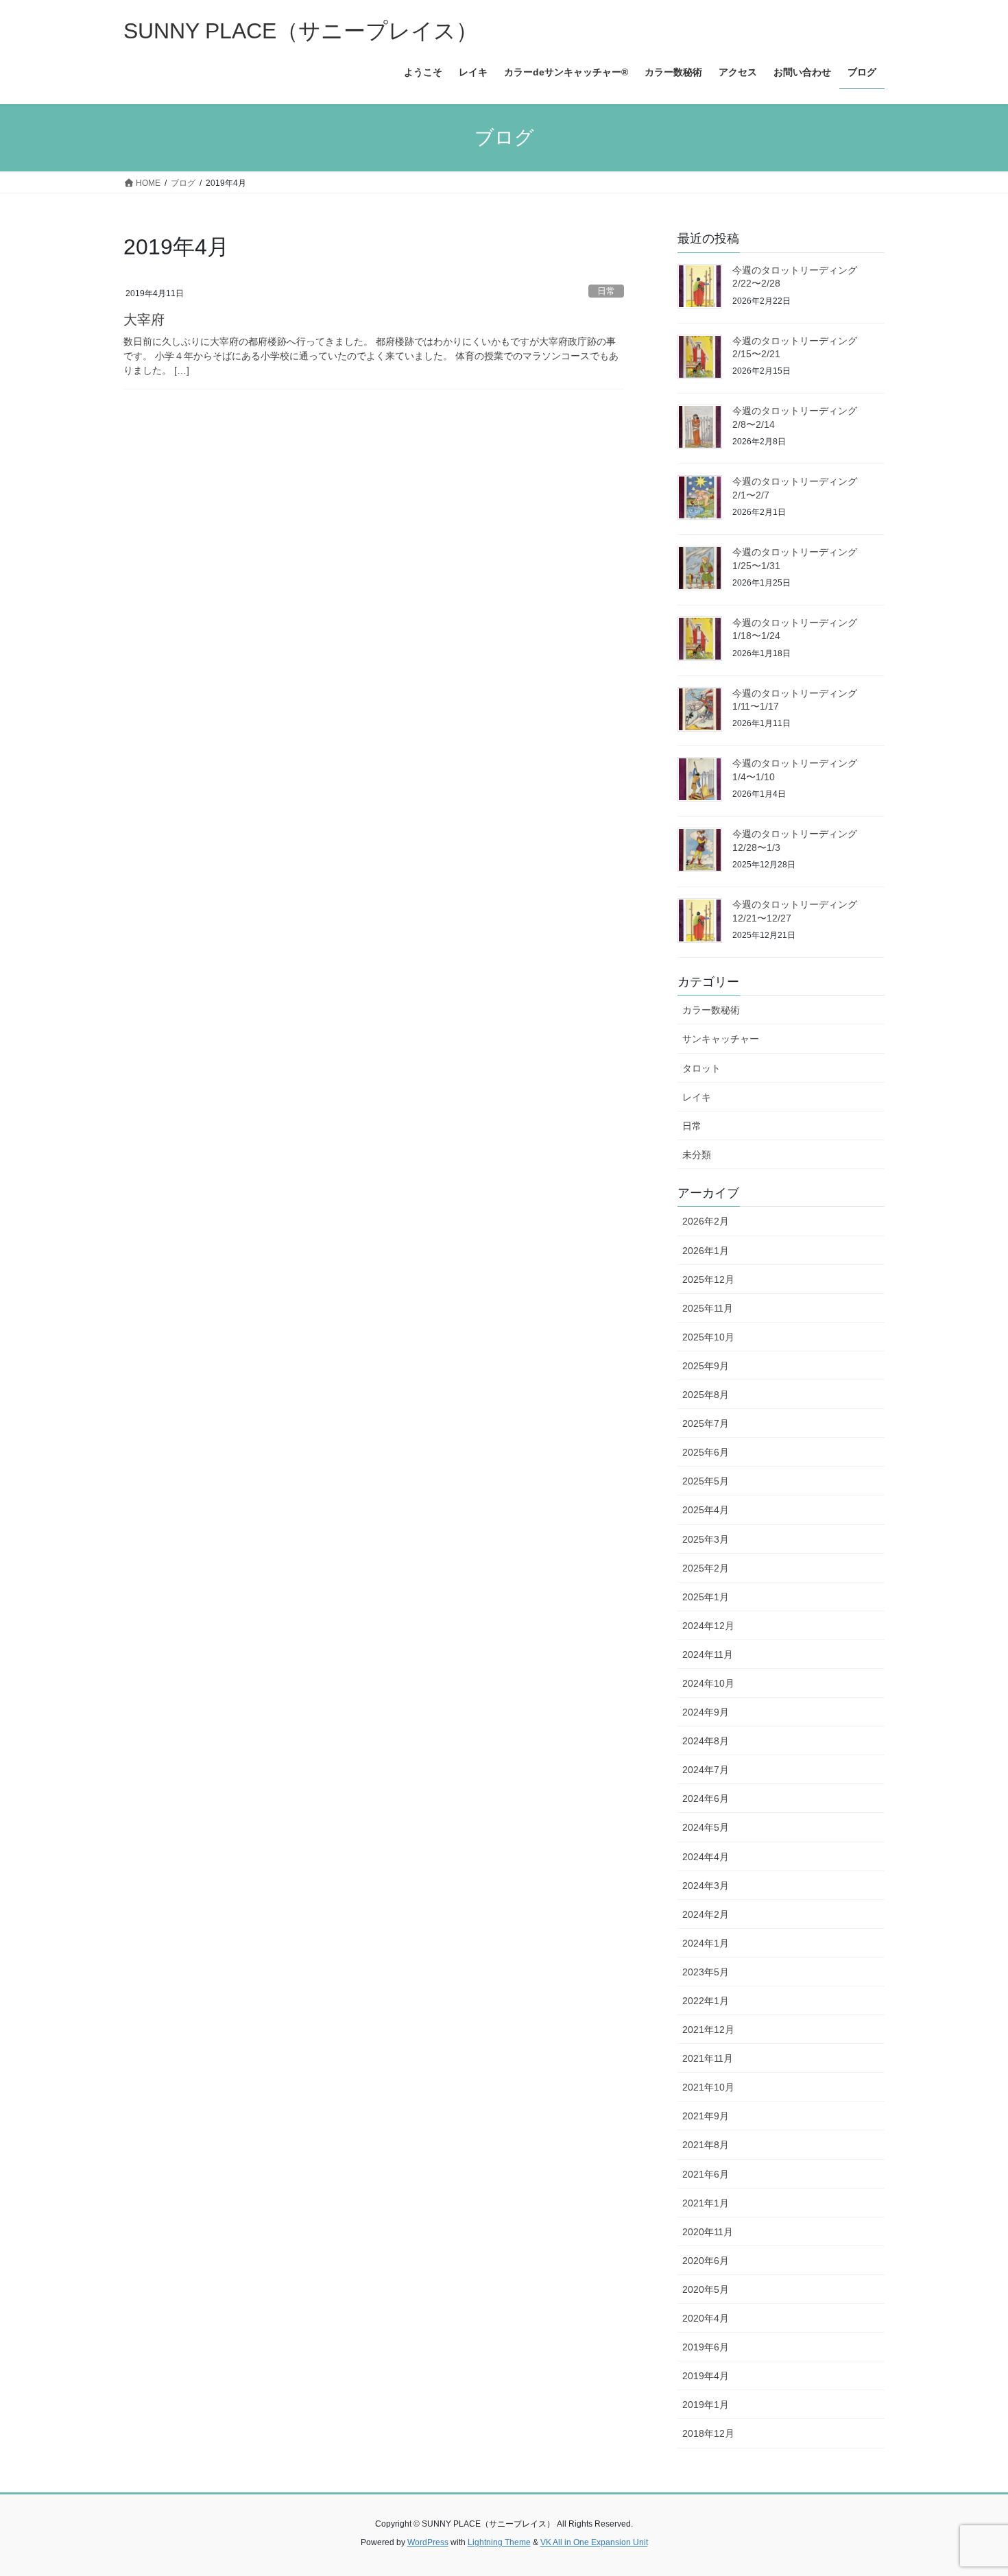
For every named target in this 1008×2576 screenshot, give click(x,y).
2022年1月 (706, 2001)
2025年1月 (706, 1597)
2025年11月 (708, 1308)
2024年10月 (708, 1683)
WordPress (428, 2542)
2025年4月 (706, 1510)
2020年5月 (706, 2289)
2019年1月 (706, 2405)
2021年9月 (706, 2116)
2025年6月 (706, 1452)
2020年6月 (706, 2261)
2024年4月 (706, 1857)
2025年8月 (706, 1395)
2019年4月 (706, 2376)
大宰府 (144, 320)
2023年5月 (706, 1972)
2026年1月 (706, 1251)
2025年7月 (706, 1423)
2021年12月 (708, 2030)
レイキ (697, 1097)
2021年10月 (708, 2087)
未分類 (697, 1155)
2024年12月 (708, 1626)
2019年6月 (706, 2347)
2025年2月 (706, 1568)
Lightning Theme (499, 2542)
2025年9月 (706, 1366)
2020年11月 (708, 2232)
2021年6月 (706, 2174)
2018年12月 (708, 2433)
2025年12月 (708, 1279)
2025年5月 (706, 1481)
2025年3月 (706, 1539)
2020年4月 (706, 2318)
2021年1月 (706, 2203)
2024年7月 (706, 1770)
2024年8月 (706, 1741)
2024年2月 (706, 1914)
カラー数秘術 (711, 1010)
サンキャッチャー (721, 1039)
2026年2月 (706, 1221)
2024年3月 (706, 1886)
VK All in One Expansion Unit (594, 2542)
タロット (701, 1068)
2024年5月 (706, 1827)
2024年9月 (706, 1712)
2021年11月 (708, 2058)
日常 (606, 291)
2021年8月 (706, 2145)
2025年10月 (708, 1337)
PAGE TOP (972, 2487)
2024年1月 (706, 1943)
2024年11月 (708, 1654)
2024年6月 (706, 1798)
